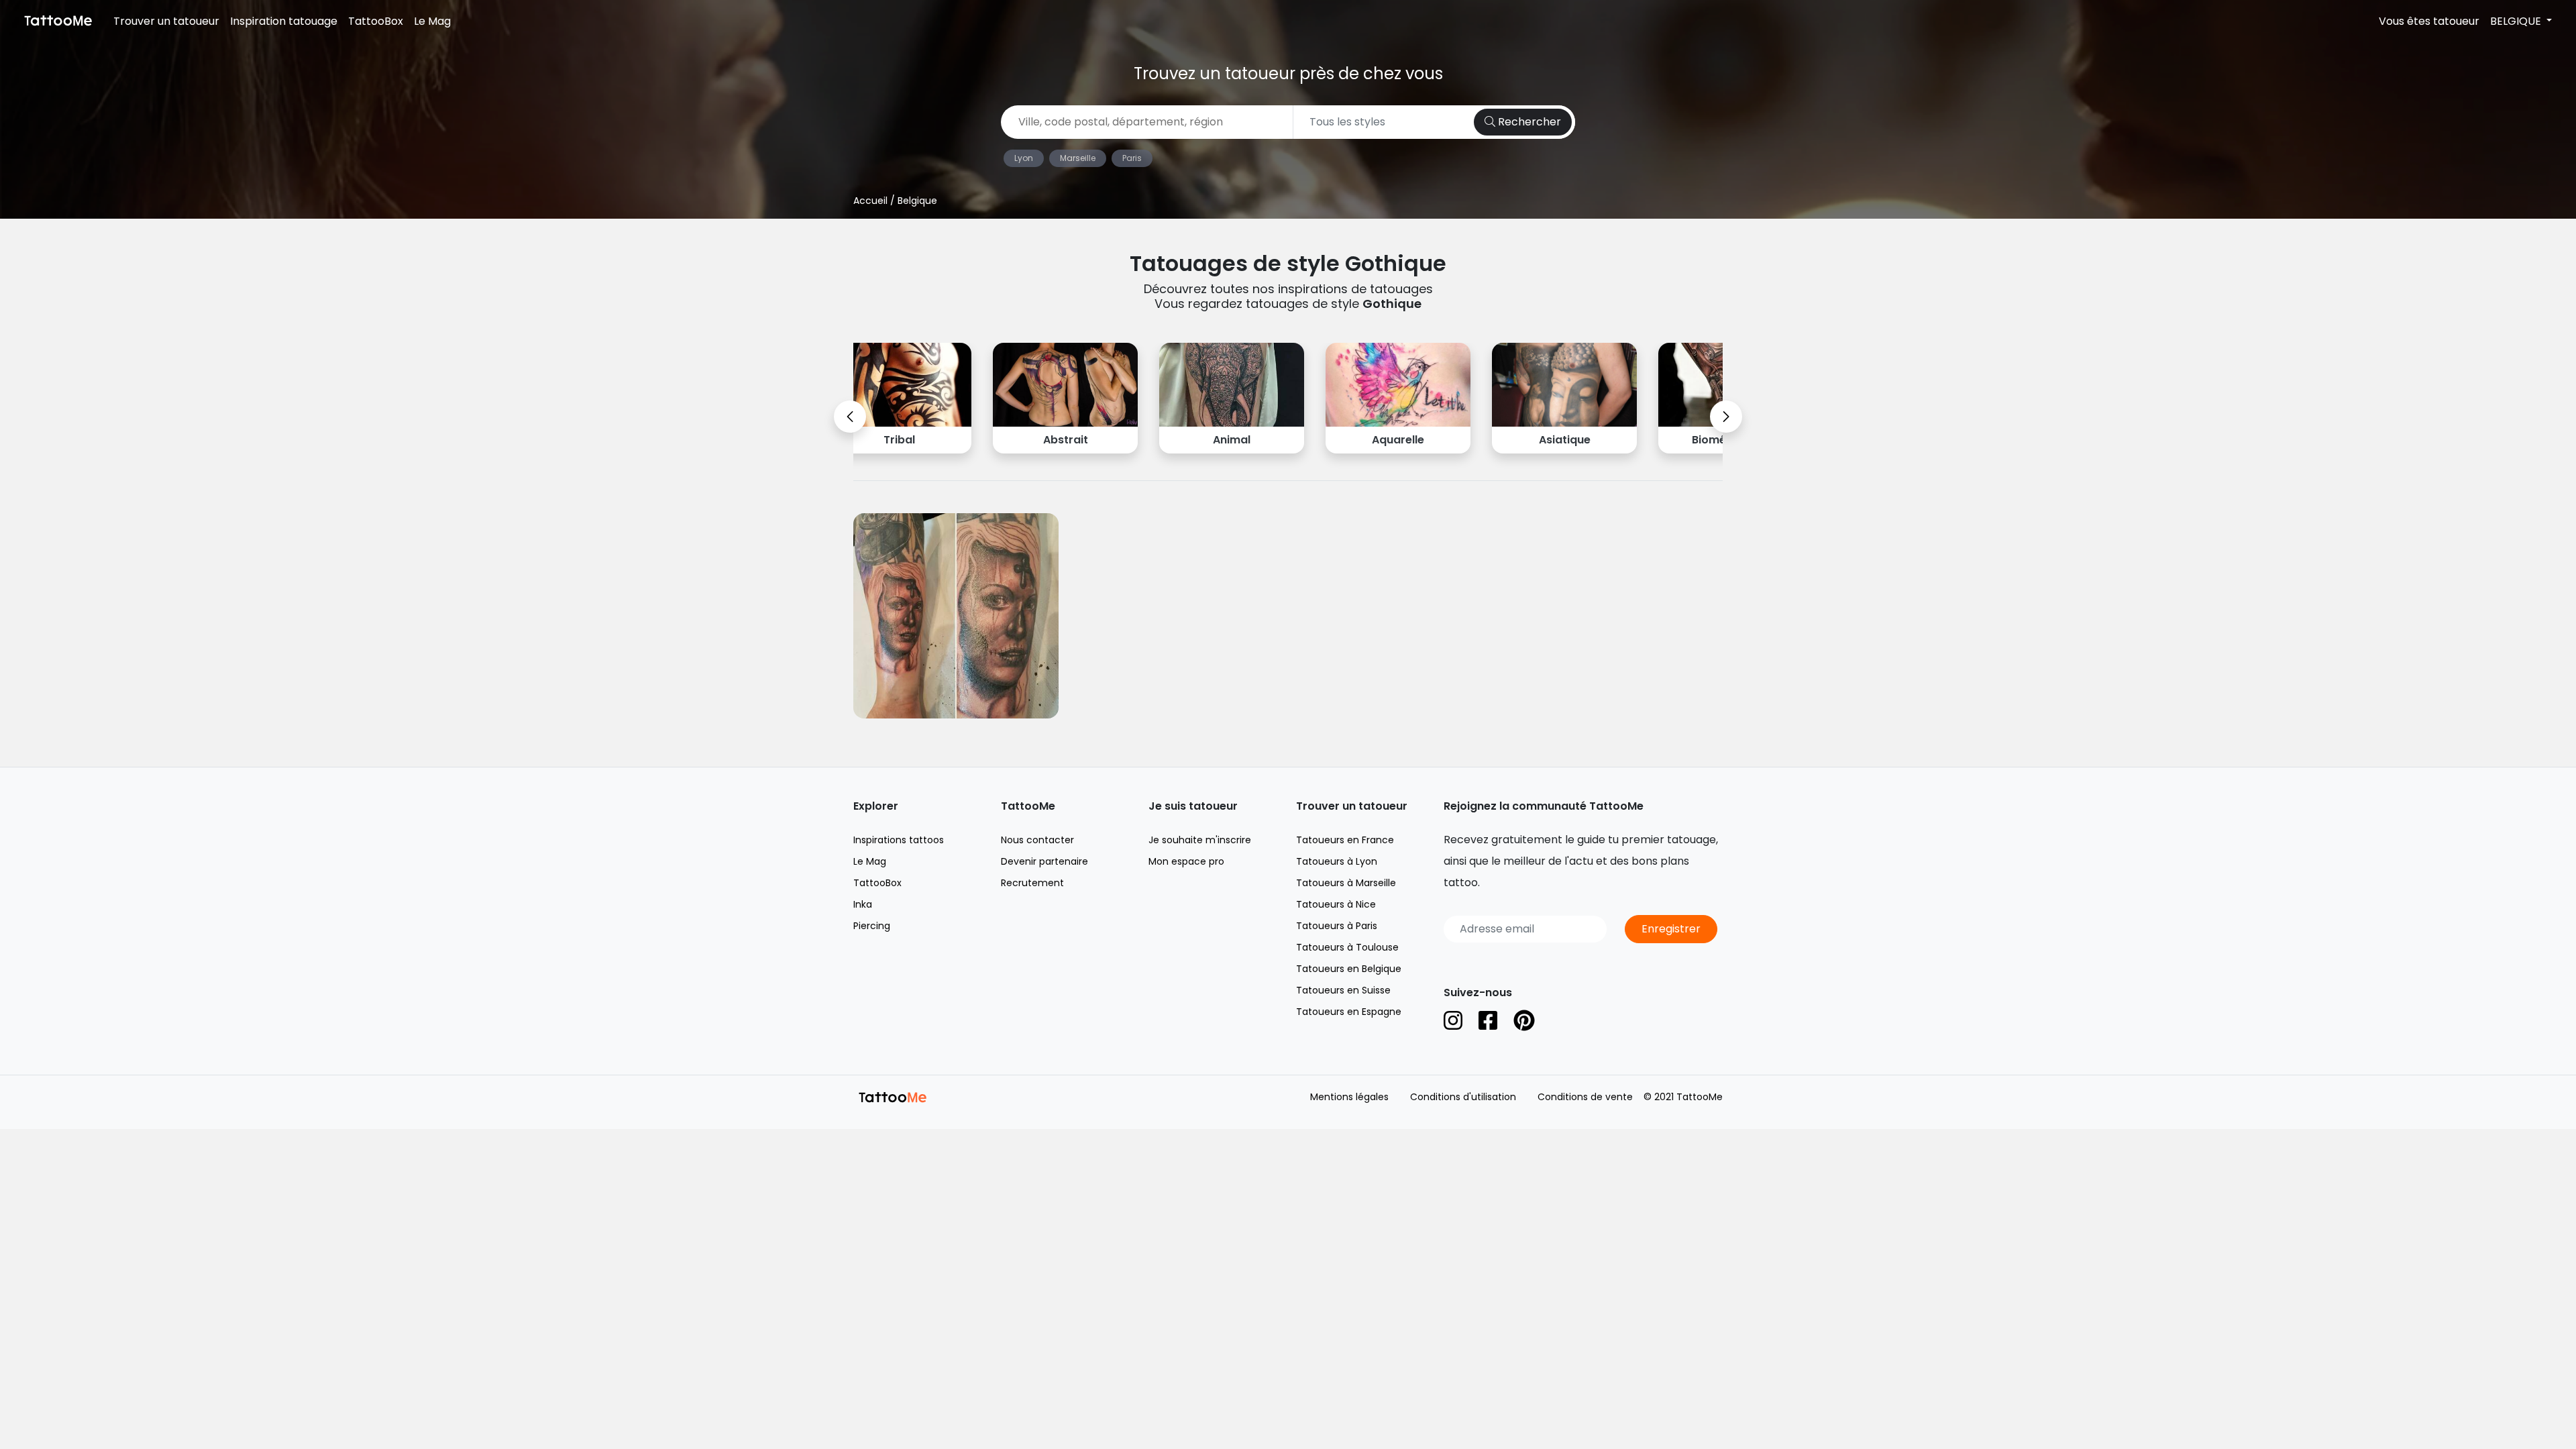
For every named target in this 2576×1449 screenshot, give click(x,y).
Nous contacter (1037, 840)
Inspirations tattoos (899, 840)
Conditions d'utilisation (1463, 1097)
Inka (863, 904)
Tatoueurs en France (1345, 840)
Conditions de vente (1585, 1097)
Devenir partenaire (1044, 861)
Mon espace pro (1186, 861)
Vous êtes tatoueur (2429, 21)
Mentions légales (1349, 1097)
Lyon (1024, 158)
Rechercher (1528, 122)
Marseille (1078, 158)
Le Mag (432, 21)
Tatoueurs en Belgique (1349, 969)
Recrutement (1032, 883)
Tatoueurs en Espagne (1349, 1012)
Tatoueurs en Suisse (1343, 990)
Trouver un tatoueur (166, 21)
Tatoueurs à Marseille (1346, 883)
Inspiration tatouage (284, 21)
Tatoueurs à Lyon (1337, 861)
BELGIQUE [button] (2517, 21)
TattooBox (376, 21)
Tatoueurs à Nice (1336, 904)
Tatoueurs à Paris (1337, 926)
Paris (1132, 158)
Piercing (872, 926)
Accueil (870, 201)
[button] (850, 417)
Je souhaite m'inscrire (1200, 840)
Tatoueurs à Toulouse (1347, 947)
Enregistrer (1671, 929)
